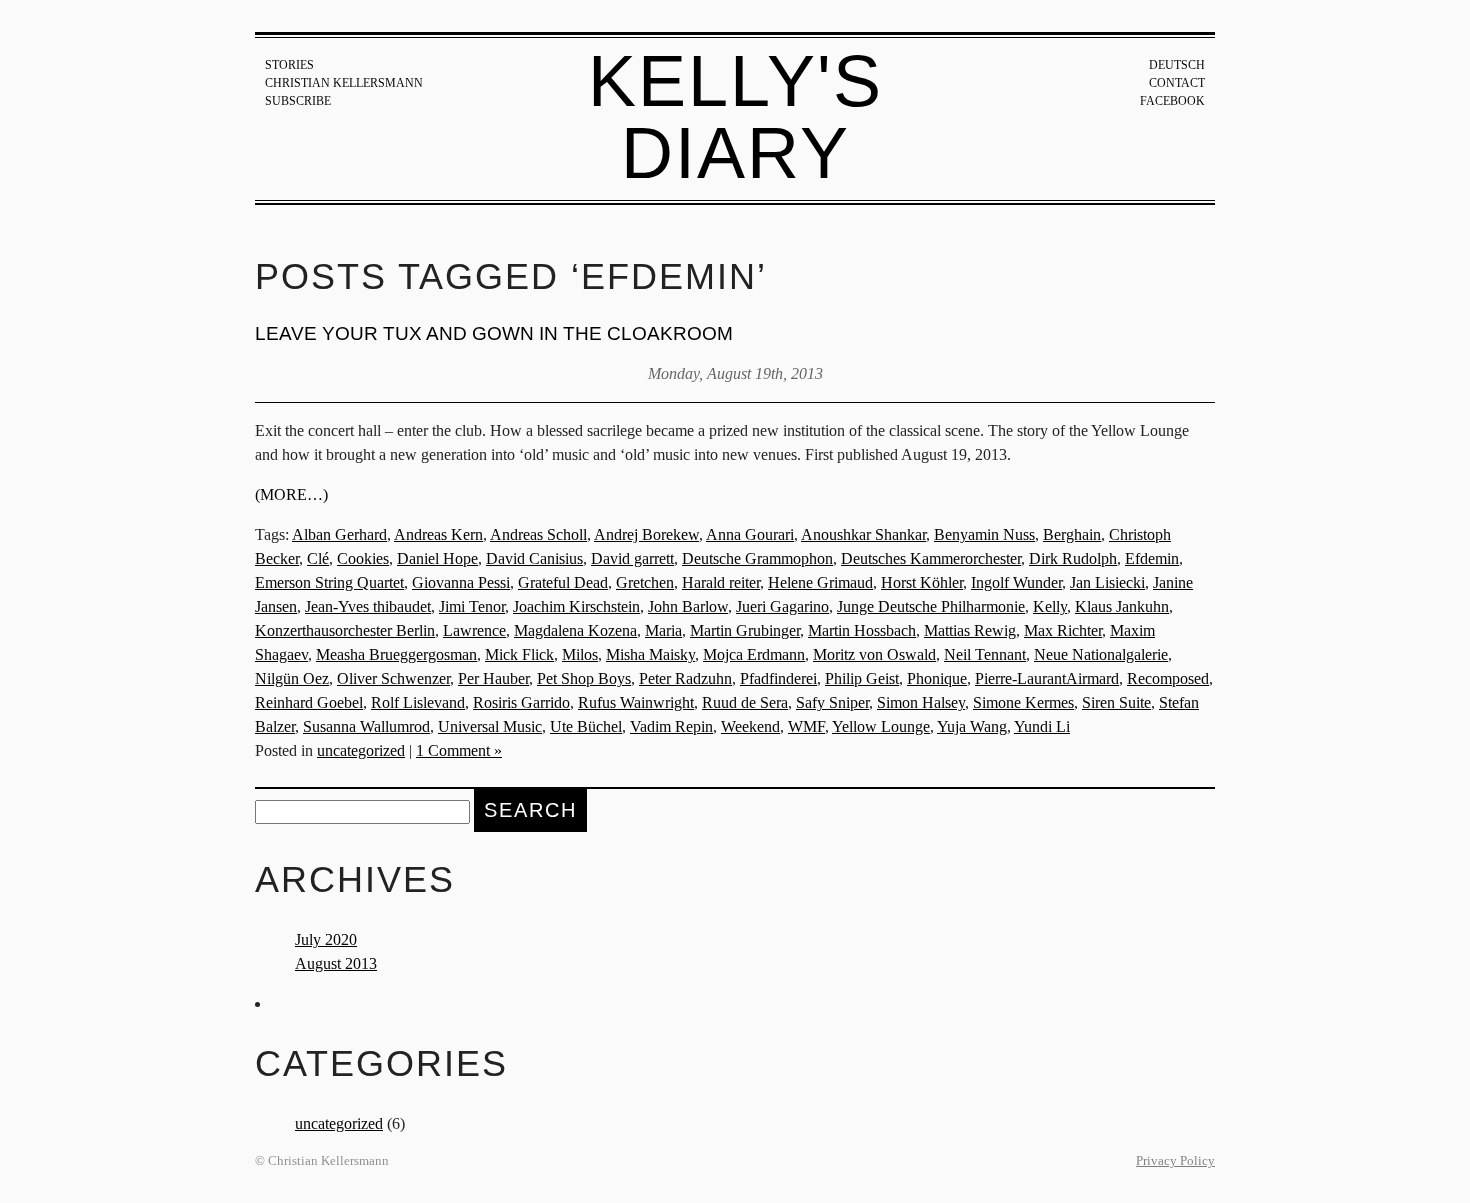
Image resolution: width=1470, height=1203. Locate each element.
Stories (289, 65)
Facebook (1172, 101)
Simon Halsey (921, 702)
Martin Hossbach (862, 630)
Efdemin (1152, 558)
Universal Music (490, 726)
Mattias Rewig (970, 630)
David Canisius (534, 558)
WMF (806, 726)
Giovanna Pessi (461, 582)
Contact (1177, 83)
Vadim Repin (671, 726)
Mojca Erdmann (754, 654)
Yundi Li (1042, 726)
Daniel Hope (437, 558)
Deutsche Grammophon (757, 558)
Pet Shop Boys (584, 678)
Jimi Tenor (472, 606)
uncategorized (361, 750)
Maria (663, 630)
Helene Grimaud (820, 582)
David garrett (632, 558)
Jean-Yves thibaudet (368, 606)
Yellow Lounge (881, 726)
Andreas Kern (438, 534)
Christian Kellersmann (344, 83)
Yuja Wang (972, 726)
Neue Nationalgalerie (1101, 654)
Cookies (363, 558)
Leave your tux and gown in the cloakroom (494, 333)
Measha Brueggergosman (396, 654)
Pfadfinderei (778, 678)
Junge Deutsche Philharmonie (931, 606)
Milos (580, 654)
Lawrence (474, 630)
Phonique (937, 678)
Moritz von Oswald (874, 654)
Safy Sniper (832, 702)
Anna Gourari (750, 534)
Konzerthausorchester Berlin (345, 630)
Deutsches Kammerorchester (931, 558)
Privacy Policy (1175, 1161)
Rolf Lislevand (418, 702)
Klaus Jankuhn (1122, 606)
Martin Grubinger (745, 630)
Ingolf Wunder (1016, 582)
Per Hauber (493, 678)
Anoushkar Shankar (863, 534)
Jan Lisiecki (1107, 582)
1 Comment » (459, 750)
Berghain (1072, 534)
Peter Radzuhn (685, 678)
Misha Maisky (650, 654)
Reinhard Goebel (309, 702)
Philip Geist (862, 678)
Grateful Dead (563, 582)
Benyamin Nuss (984, 534)
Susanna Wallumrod (366, 726)
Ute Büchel (586, 726)
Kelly (1050, 606)
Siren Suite (1116, 702)
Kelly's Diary (735, 117)
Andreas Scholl (538, 534)
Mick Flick (519, 654)
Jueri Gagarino (782, 606)
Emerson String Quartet (329, 582)
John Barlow (688, 606)
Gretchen (645, 582)
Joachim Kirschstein (576, 606)
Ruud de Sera (745, 702)
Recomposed (1168, 678)
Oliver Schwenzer (393, 678)
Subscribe (298, 101)
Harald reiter (721, 582)
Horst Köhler (922, 582)
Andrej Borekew (646, 534)
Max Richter (1063, 630)
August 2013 (336, 963)
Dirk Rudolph (1073, 558)
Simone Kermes (1023, 702)
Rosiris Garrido (521, 702)
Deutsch (1177, 65)
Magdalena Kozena (575, 630)
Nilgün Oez (292, 678)
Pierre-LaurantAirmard (1047, 678)
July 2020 (326, 939)
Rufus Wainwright (636, 702)
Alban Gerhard (339, 534)
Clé (318, 558)
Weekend (750, 726)
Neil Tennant (985, 654)
